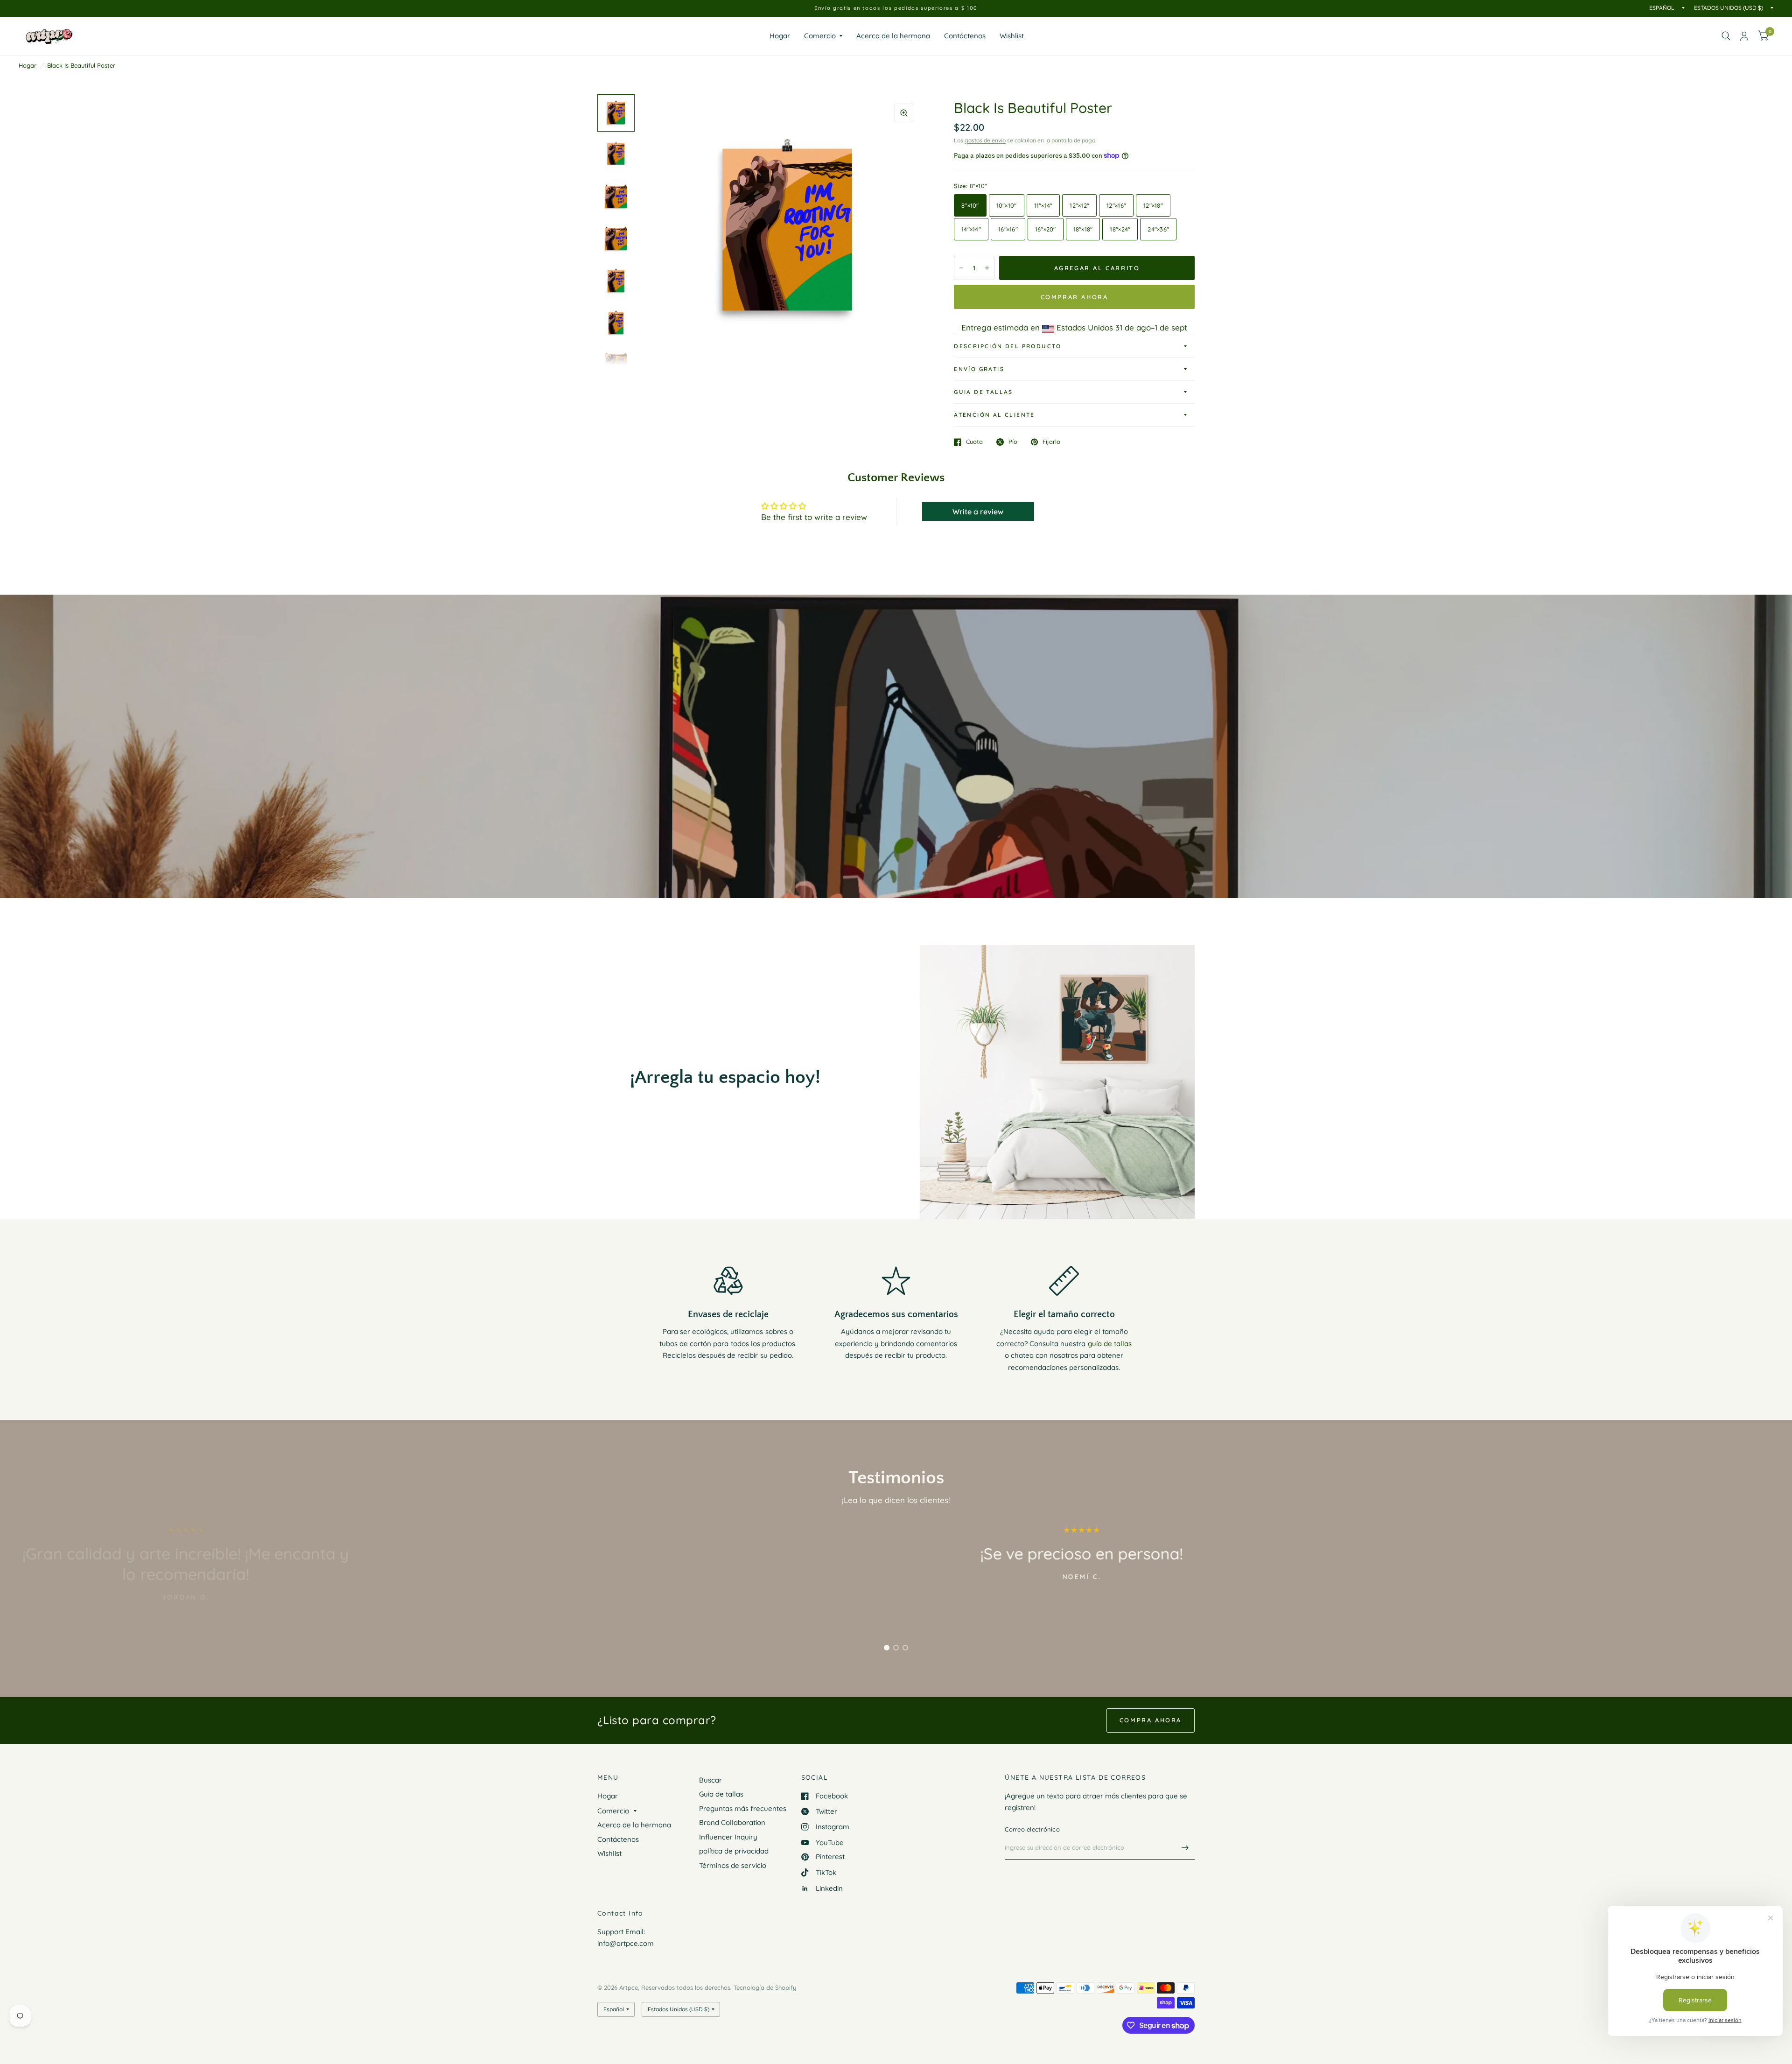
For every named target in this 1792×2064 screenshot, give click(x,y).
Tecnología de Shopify (765, 1987)
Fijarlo (1051, 442)
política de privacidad (734, 1851)
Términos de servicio (733, 1865)
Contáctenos (965, 36)
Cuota (974, 442)
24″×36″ (1158, 229)
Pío (1013, 442)
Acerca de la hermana (893, 36)
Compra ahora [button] (1151, 1720)
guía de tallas (1110, 1344)
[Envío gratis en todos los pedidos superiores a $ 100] (896, 8)
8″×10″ (970, 205)
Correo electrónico (1032, 1829)
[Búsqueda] (1726, 36)
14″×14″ (971, 229)
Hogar (780, 36)
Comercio (820, 36)
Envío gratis (979, 369)
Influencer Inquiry (728, 1837)
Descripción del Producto (1008, 346)
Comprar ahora (1074, 297)
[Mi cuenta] (1744, 36)
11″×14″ (1043, 205)
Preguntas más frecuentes (743, 1808)
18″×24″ (1120, 229)
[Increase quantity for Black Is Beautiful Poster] (987, 268)
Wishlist (1012, 36)
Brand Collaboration (732, 1822)
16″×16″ (1008, 229)
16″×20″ (1046, 229)
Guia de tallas (983, 392)
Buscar (710, 1780)
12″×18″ (1153, 205)
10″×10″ (1007, 205)
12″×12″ (1079, 205)
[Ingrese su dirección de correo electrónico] (1185, 1847)
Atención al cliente (994, 415)
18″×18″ (1083, 229)
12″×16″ (1116, 205)
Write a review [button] (978, 512)
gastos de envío (985, 140)
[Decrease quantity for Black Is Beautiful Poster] (961, 268)
